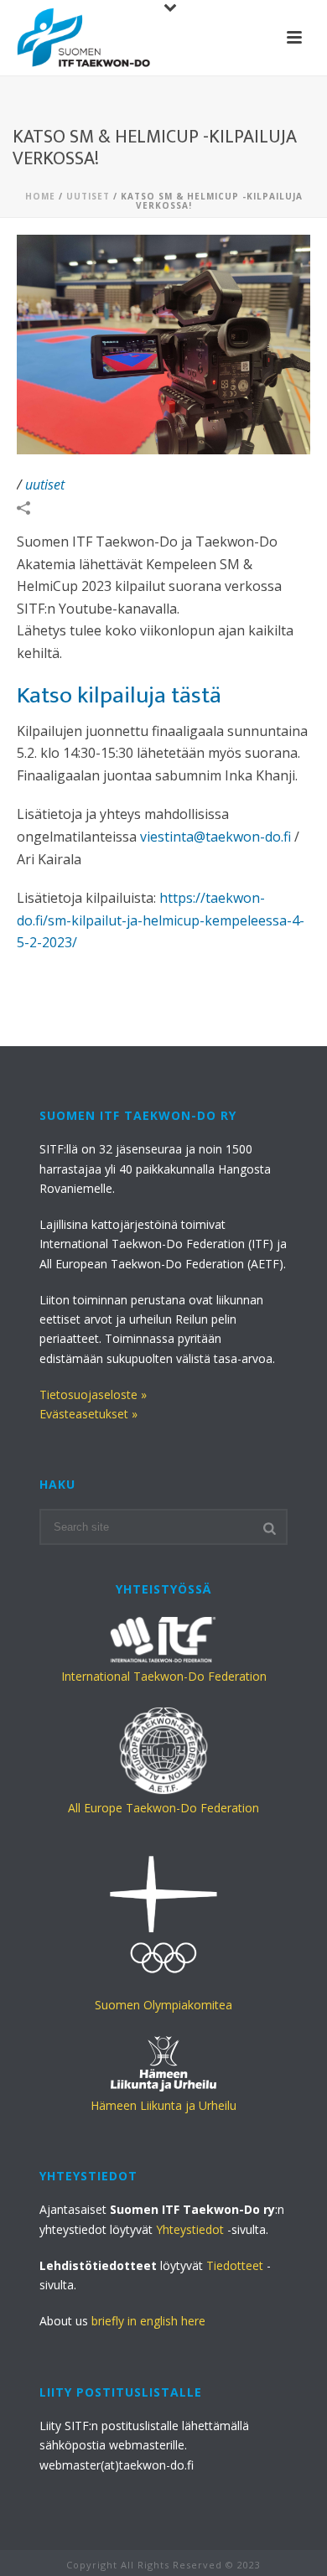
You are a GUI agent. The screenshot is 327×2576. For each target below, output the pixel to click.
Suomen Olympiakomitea (163, 2005)
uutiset (88, 196)
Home (40, 196)
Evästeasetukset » (88, 1414)
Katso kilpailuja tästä (119, 695)
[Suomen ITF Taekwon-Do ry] (84, 38)
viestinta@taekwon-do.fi (215, 837)
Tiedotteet (235, 2265)
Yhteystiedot (190, 2229)
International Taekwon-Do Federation (164, 1676)
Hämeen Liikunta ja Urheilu (163, 2105)
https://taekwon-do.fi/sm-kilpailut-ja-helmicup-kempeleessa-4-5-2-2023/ (161, 920)
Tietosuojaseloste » (93, 1394)
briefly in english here (148, 2321)
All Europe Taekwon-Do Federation (163, 1808)
